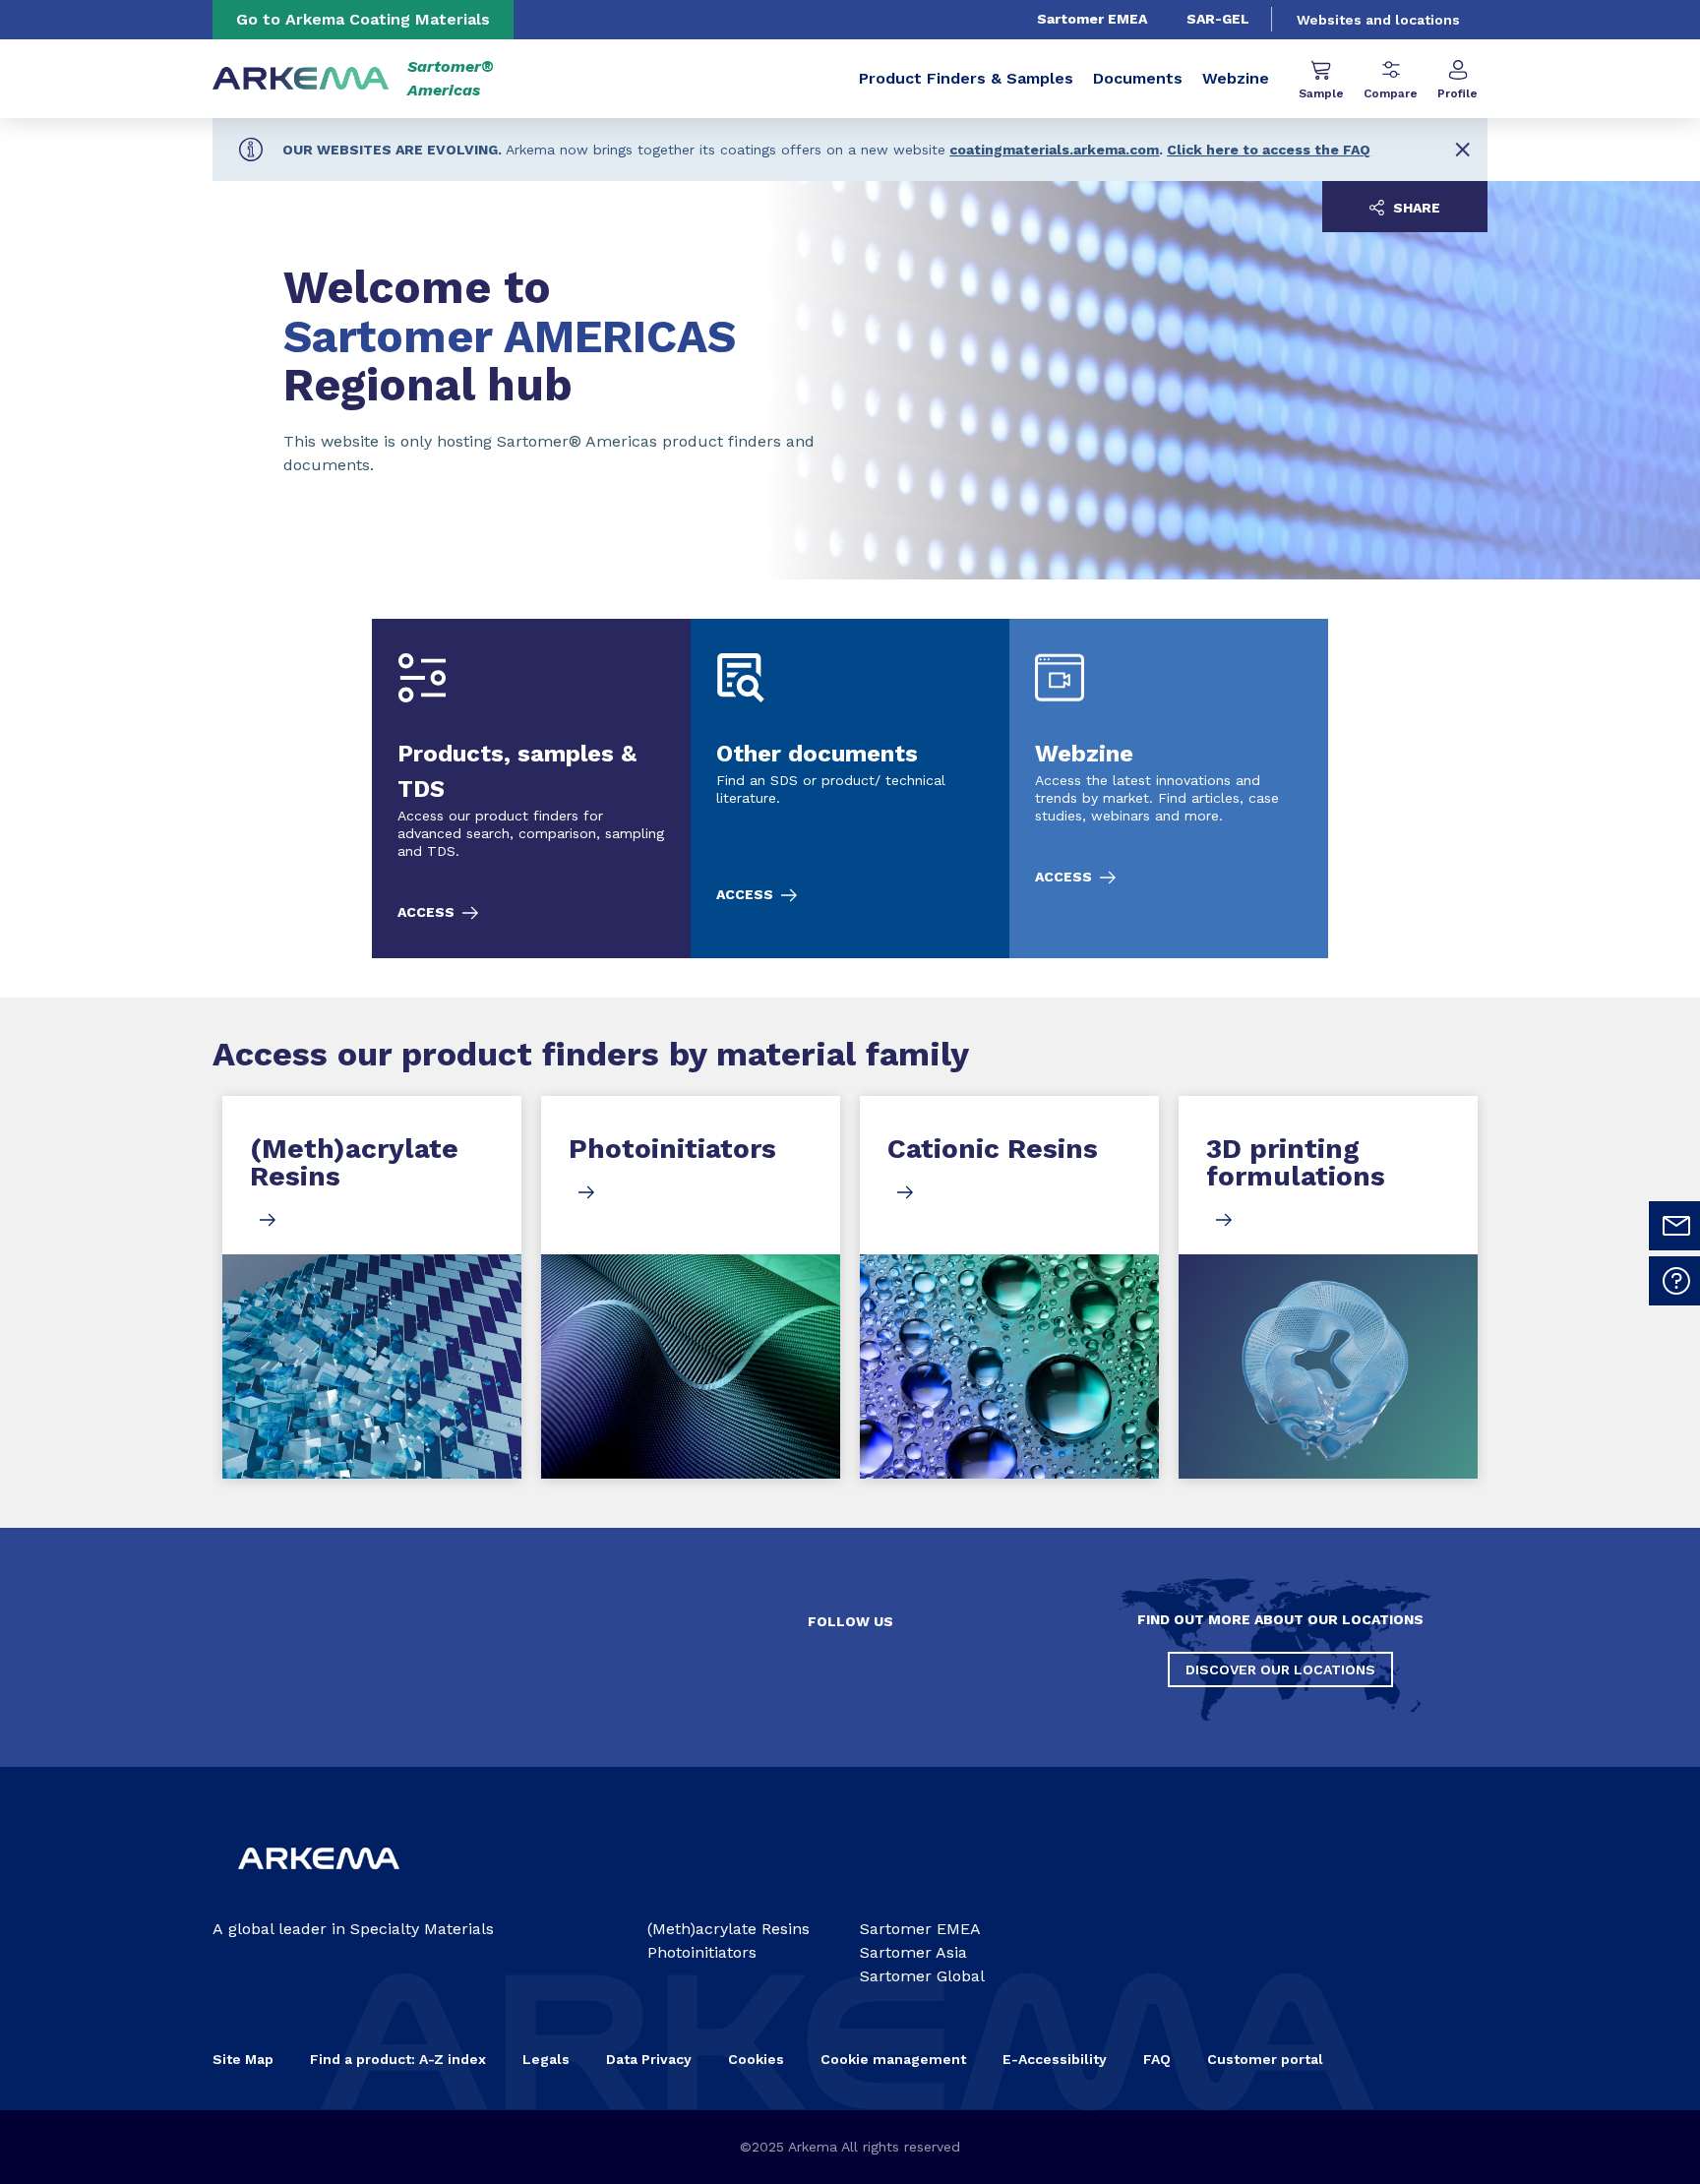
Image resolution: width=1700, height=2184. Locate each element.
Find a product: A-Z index (398, 2059)
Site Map (243, 2059)
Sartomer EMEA (1092, 19)
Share (1415, 208)
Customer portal (1265, 2059)
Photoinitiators (702, 1952)
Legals (546, 2059)
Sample (1321, 93)
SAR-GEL (1218, 19)
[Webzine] (1169, 789)
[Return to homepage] (301, 79)
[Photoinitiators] (691, 1287)
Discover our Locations (1280, 1669)
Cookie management (893, 2059)
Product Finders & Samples (966, 78)
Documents (1138, 78)
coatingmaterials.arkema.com (1054, 150)
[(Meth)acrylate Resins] (372, 1287)
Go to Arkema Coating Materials (363, 19)
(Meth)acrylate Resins (729, 1929)
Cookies (756, 2059)
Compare (1391, 93)
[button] (1462, 150)
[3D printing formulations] (1328, 1287)
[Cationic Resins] (1009, 1287)
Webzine (1236, 78)
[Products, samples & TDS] (531, 789)
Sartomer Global (922, 1976)
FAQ (1157, 2059)
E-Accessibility (1055, 2059)
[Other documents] (850, 789)
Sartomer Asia (913, 1952)
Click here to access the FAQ (1269, 150)
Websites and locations (1378, 20)
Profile (1457, 93)
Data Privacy (649, 2059)
